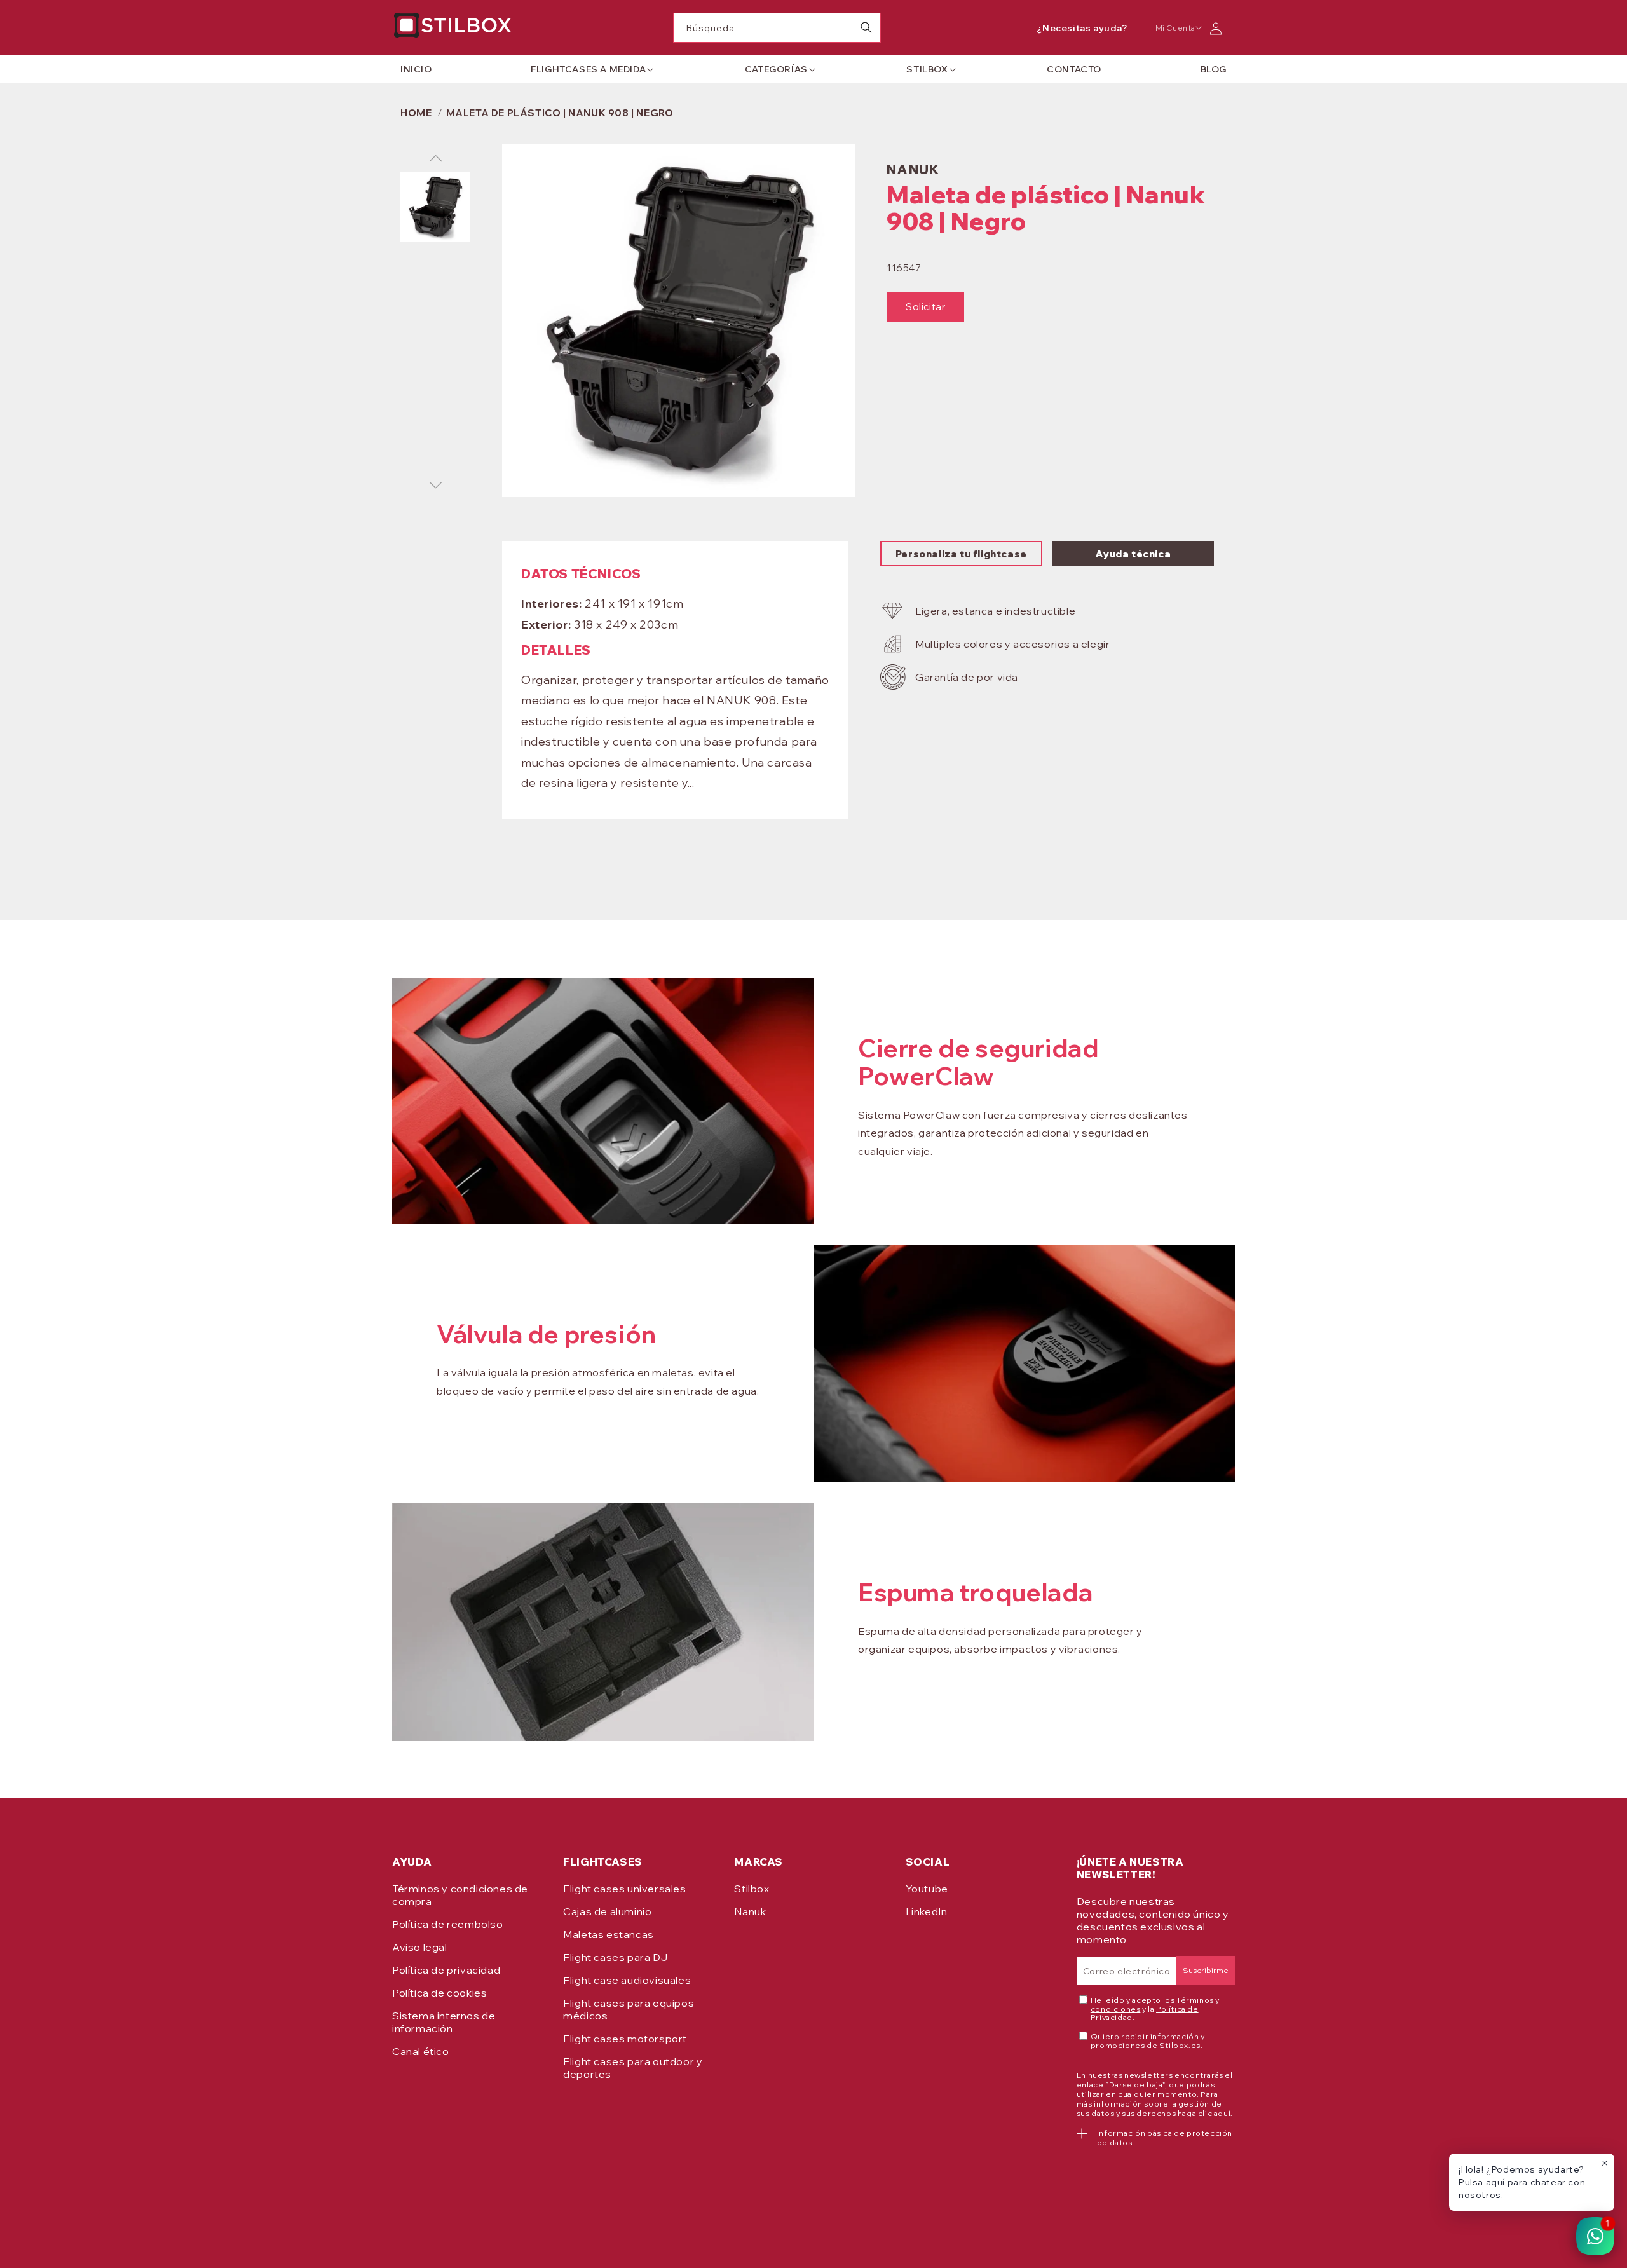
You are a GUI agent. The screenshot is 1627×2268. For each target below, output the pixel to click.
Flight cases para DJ (615, 1957)
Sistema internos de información (444, 2022)
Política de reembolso (448, 1924)
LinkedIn (927, 1911)
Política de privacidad (446, 1970)
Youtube (927, 1889)
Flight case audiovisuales (627, 1980)
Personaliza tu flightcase (961, 554)
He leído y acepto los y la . (1155, 2009)
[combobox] (777, 28)
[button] (588, 69)
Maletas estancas (609, 1934)
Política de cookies (439, 1993)
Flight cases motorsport (625, 2039)
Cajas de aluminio (607, 1911)
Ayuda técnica (1133, 554)
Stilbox (752, 1889)
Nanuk (750, 1911)
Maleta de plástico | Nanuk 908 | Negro (560, 113)
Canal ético (421, 2051)
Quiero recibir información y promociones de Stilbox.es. (1148, 2041)
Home (416, 113)
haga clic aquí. (1205, 2113)
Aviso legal (420, 1947)
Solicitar (925, 307)
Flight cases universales (624, 1889)
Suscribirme (1206, 1970)
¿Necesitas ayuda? (1082, 28)
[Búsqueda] (866, 27)
